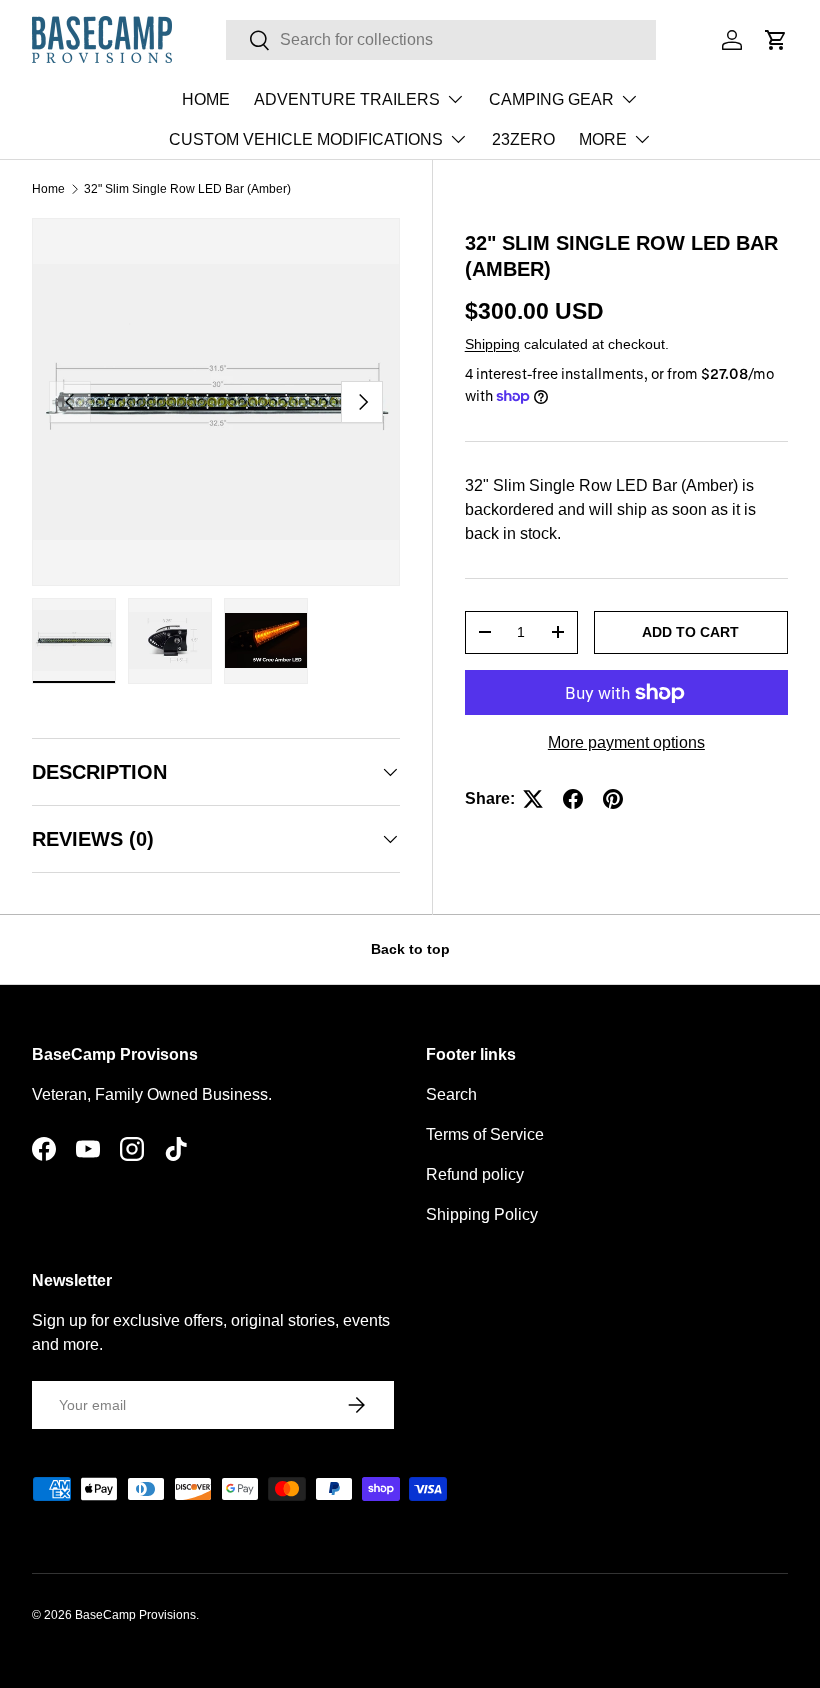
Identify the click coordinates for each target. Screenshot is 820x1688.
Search (451, 1094)
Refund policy (475, 1174)
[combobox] (441, 40)
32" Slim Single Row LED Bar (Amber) (187, 189)
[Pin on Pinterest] (613, 799)
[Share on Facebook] (573, 799)
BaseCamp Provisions (135, 1615)
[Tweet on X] (533, 799)
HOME (206, 99)
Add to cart (690, 632)
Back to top (410, 949)
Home (48, 189)
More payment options (626, 742)
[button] (776, 40)
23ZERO (523, 139)
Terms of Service (485, 1134)
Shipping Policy (482, 1214)
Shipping (492, 344)
